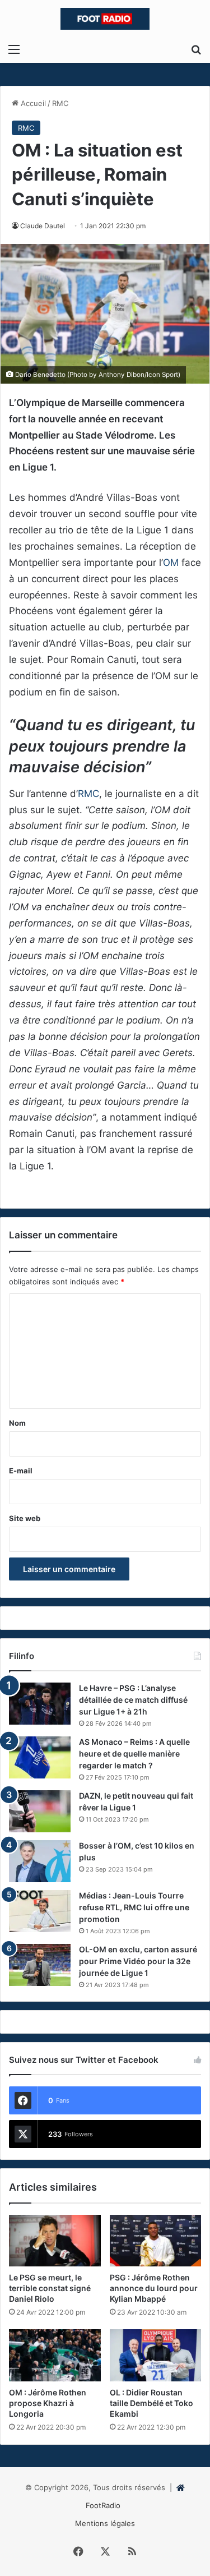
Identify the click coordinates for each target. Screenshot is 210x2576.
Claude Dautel (43, 226)
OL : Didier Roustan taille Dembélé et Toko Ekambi (151, 2403)
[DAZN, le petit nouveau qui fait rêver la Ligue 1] (40, 1811)
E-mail (21, 1471)
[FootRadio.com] (105, 19)
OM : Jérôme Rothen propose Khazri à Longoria (48, 2403)
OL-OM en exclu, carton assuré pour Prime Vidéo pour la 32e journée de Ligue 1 (138, 1961)
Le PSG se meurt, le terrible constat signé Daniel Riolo (50, 2288)
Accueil (32, 103)
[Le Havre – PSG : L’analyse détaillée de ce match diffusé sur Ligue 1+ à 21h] (40, 1704)
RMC (60, 103)
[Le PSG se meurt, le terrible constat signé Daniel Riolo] (55, 2241)
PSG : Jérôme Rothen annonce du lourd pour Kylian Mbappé (154, 2288)
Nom (17, 1423)
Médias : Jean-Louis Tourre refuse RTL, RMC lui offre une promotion (134, 1907)
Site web (25, 1518)
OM (171, 563)
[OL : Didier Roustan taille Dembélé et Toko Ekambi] (156, 2355)
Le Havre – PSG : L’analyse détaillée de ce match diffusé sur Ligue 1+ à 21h (133, 1700)
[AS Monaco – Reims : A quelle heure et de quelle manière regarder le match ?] (40, 1757)
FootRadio (103, 2505)
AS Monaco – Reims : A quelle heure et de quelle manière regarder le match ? (134, 1754)
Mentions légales (105, 2523)
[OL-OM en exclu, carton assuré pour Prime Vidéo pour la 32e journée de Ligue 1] (40, 1965)
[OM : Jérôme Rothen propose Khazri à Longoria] (55, 2355)
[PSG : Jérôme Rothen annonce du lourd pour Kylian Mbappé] (156, 2241)
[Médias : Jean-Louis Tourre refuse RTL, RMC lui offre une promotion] (40, 1911)
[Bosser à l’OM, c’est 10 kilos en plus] (40, 1861)
